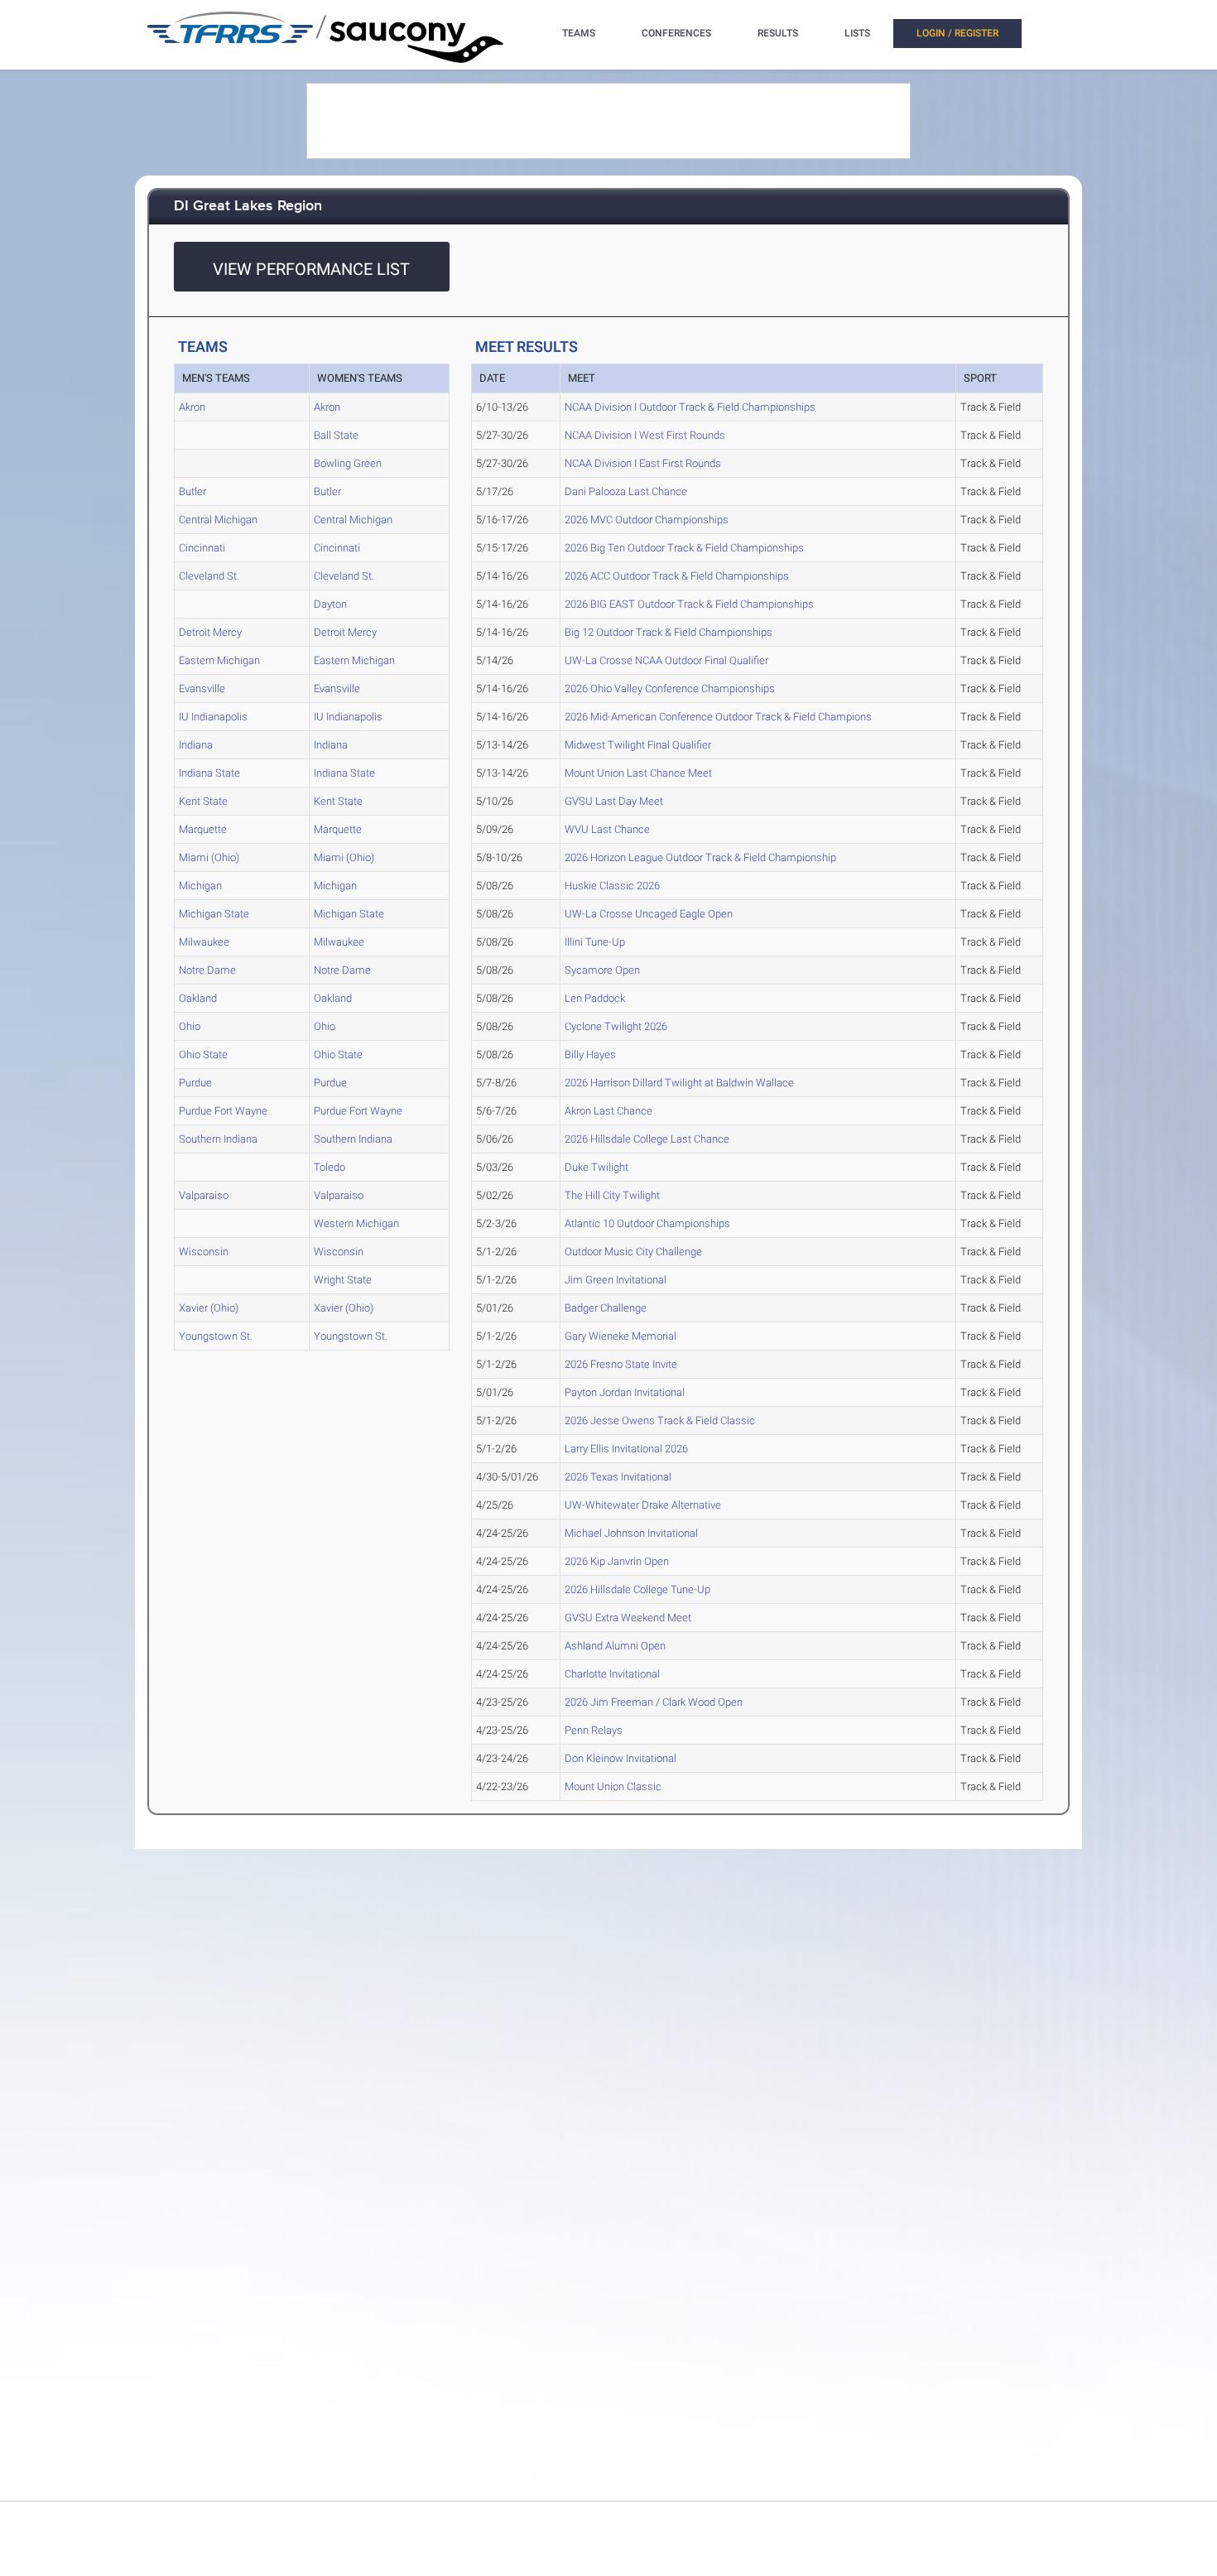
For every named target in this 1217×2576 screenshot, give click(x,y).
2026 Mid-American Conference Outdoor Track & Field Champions (718, 717)
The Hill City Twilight (612, 1195)
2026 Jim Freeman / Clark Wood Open (654, 1702)
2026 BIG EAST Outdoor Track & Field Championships (689, 604)
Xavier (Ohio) (209, 1308)
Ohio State (203, 1054)
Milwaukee (204, 942)
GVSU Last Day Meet (614, 801)
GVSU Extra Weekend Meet (628, 1618)
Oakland (198, 998)
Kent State (203, 801)
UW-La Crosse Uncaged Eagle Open (649, 914)
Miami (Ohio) (209, 857)
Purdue (195, 1083)
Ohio (190, 1026)
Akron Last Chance (608, 1111)
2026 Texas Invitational (618, 1477)
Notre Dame (207, 970)
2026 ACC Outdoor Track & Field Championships (677, 576)
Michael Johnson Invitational (631, 1533)
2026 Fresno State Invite (621, 1364)
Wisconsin (204, 1252)
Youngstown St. (216, 1336)
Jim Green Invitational (616, 1280)
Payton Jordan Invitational (625, 1392)
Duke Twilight (596, 1167)
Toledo (330, 1167)
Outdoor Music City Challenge (633, 1252)
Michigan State (214, 914)
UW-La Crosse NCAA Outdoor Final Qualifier (666, 660)
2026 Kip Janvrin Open (617, 1561)
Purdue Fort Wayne (223, 1111)
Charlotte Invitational (612, 1674)
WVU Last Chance (607, 829)
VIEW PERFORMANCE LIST (311, 269)
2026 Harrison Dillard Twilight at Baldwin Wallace (679, 1083)
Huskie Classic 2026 (612, 886)
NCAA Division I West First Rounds (645, 435)
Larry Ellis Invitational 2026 (626, 1449)
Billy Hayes (590, 1054)
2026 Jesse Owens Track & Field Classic (660, 1420)
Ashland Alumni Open (615, 1646)
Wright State (343, 1280)
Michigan (200, 886)
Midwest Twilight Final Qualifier (638, 745)
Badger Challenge (606, 1308)
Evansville (202, 689)
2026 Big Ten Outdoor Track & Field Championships (684, 548)
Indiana (196, 745)
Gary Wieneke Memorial (621, 1336)
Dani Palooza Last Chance (626, 491)
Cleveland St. (209, 576)
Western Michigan (356, 1223)
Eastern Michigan (219, 660)
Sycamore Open (602, 970)
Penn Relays (594, 1730)
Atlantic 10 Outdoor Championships (647, 1223)
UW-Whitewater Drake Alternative (643, 1505)
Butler (192, 491)
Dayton (330, 604)
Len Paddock (595, 998)
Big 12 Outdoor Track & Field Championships (669, 632)
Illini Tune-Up (595, 942)
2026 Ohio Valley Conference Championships (670, 689)
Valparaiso (204, 1195)
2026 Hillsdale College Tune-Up (637, 1589)
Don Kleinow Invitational (621, 1758)
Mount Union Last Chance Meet (638, 773)
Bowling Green (348, 463)
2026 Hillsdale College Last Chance (647, 1139)
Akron (192, 407)
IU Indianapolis (213, 717)
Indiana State (209, 773)
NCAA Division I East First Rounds (643, 463)
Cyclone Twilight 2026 (616, 1026)
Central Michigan (218, 520)
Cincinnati (202, 548)
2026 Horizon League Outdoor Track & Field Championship (700, 857)
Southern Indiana (218, 1139)
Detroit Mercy (210, 632)
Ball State (336, 435)
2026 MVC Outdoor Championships (647, 520)
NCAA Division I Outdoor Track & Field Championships (690, 407)
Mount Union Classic (613, 1786)
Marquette (203, 829)
